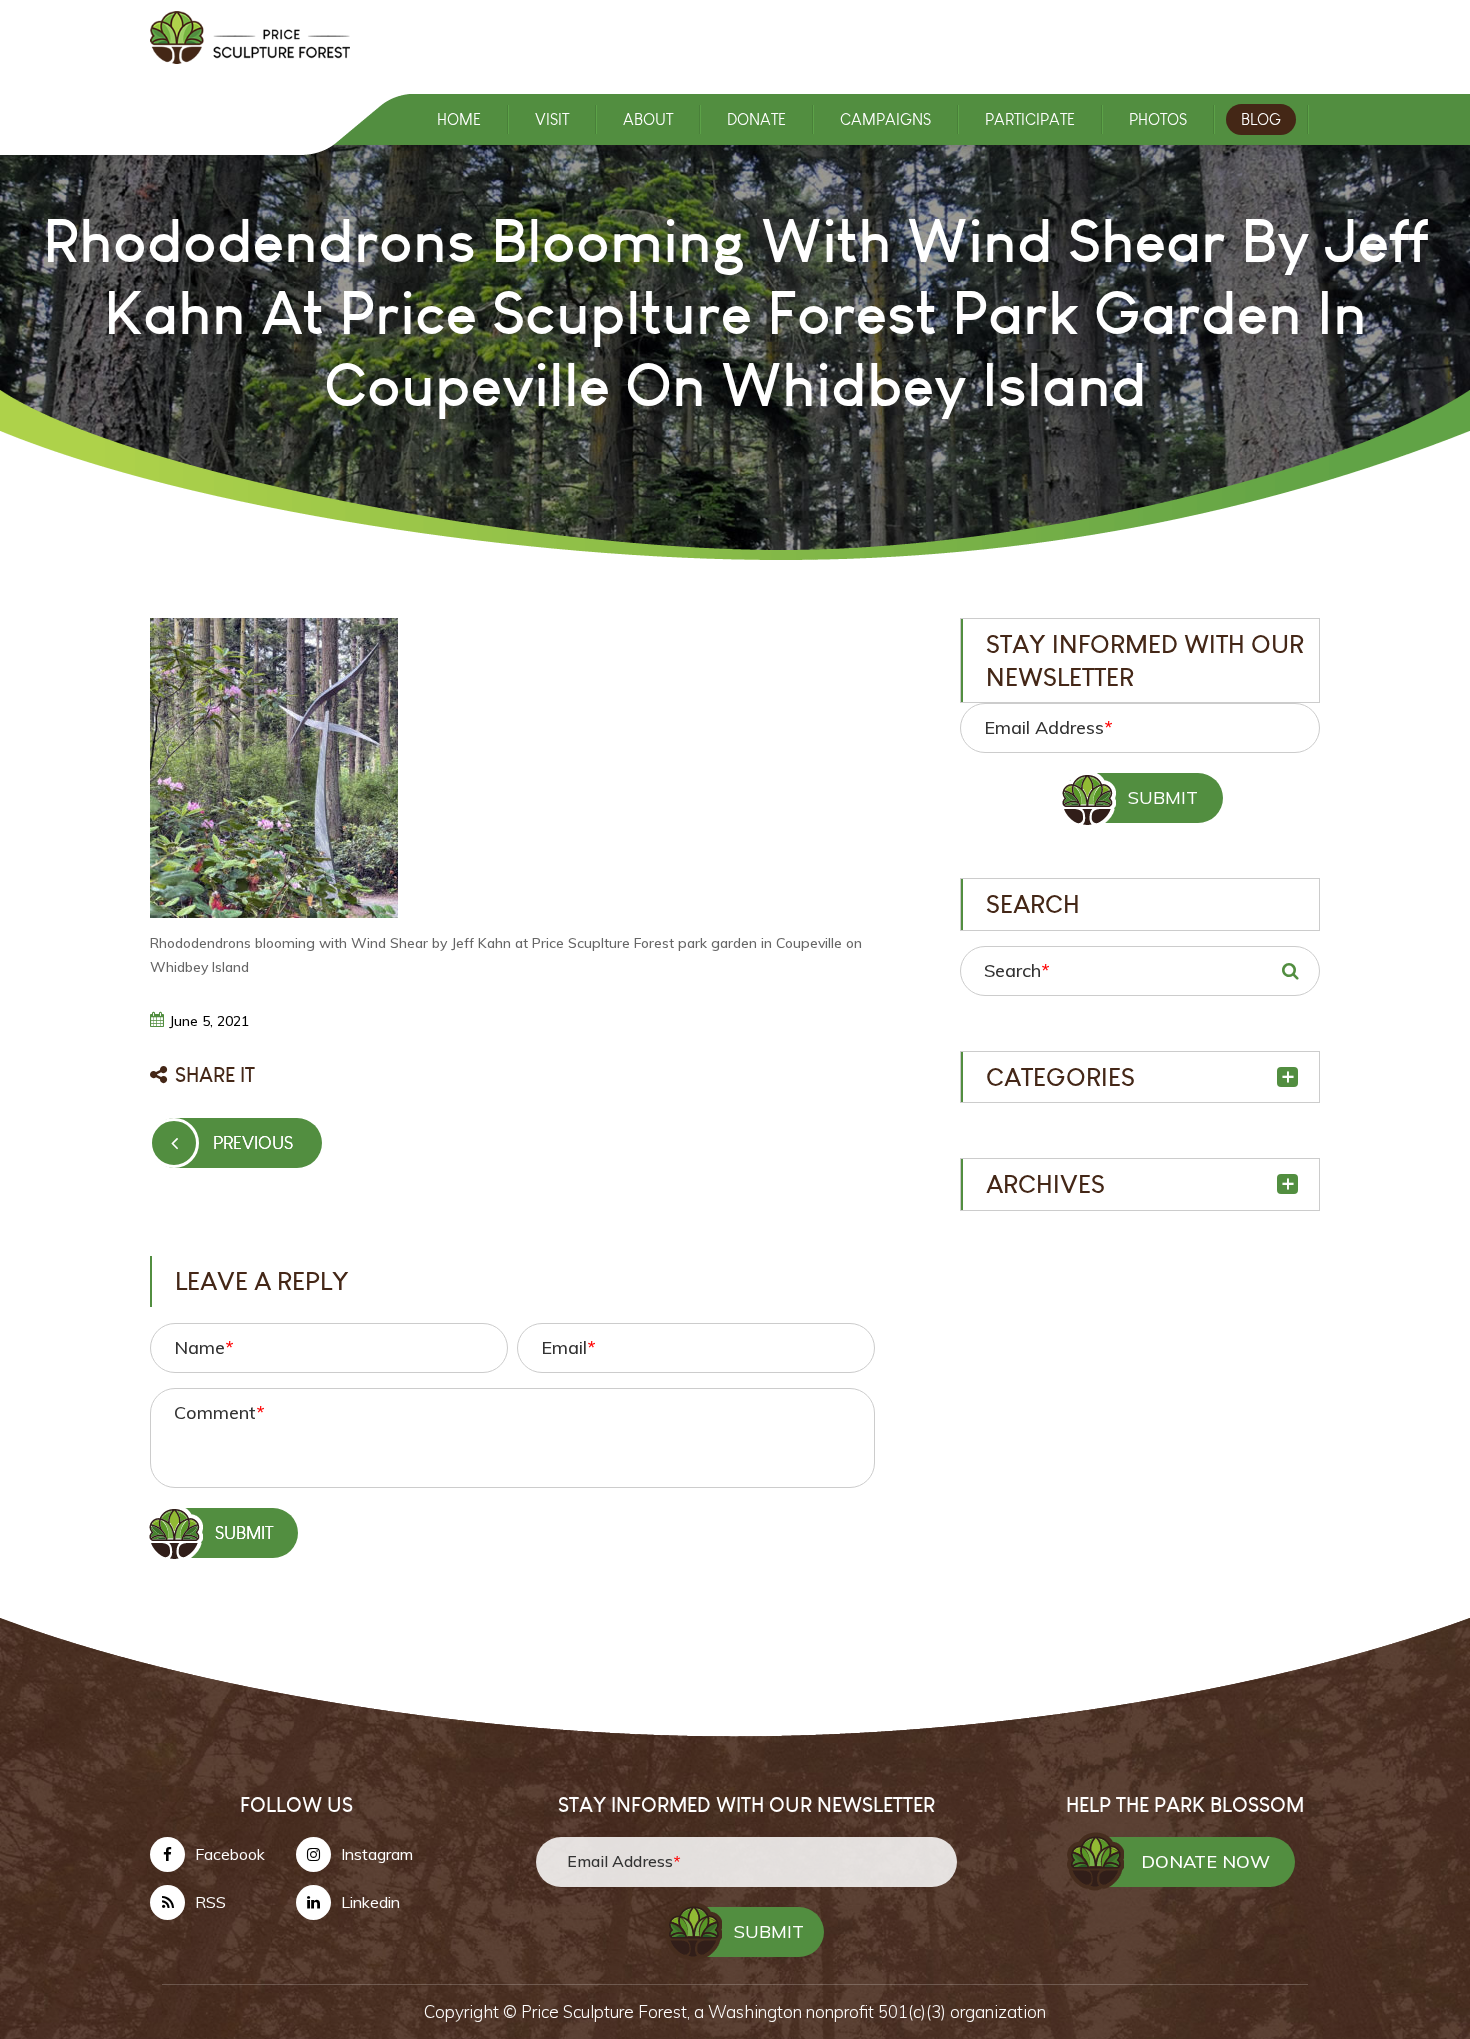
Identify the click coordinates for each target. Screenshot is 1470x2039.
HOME (459, 119)
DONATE (756, 119)
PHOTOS (1158, 119)
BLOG (1261, 119)
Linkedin (370, 1902)
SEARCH (1290, 971)
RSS (210, 1902)
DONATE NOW (1205, 1861)
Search (1016, 970)
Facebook (230, 1854)
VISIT (552, 119)
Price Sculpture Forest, (607, 2011)
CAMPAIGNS (885, 119)
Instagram (377, 1854)
